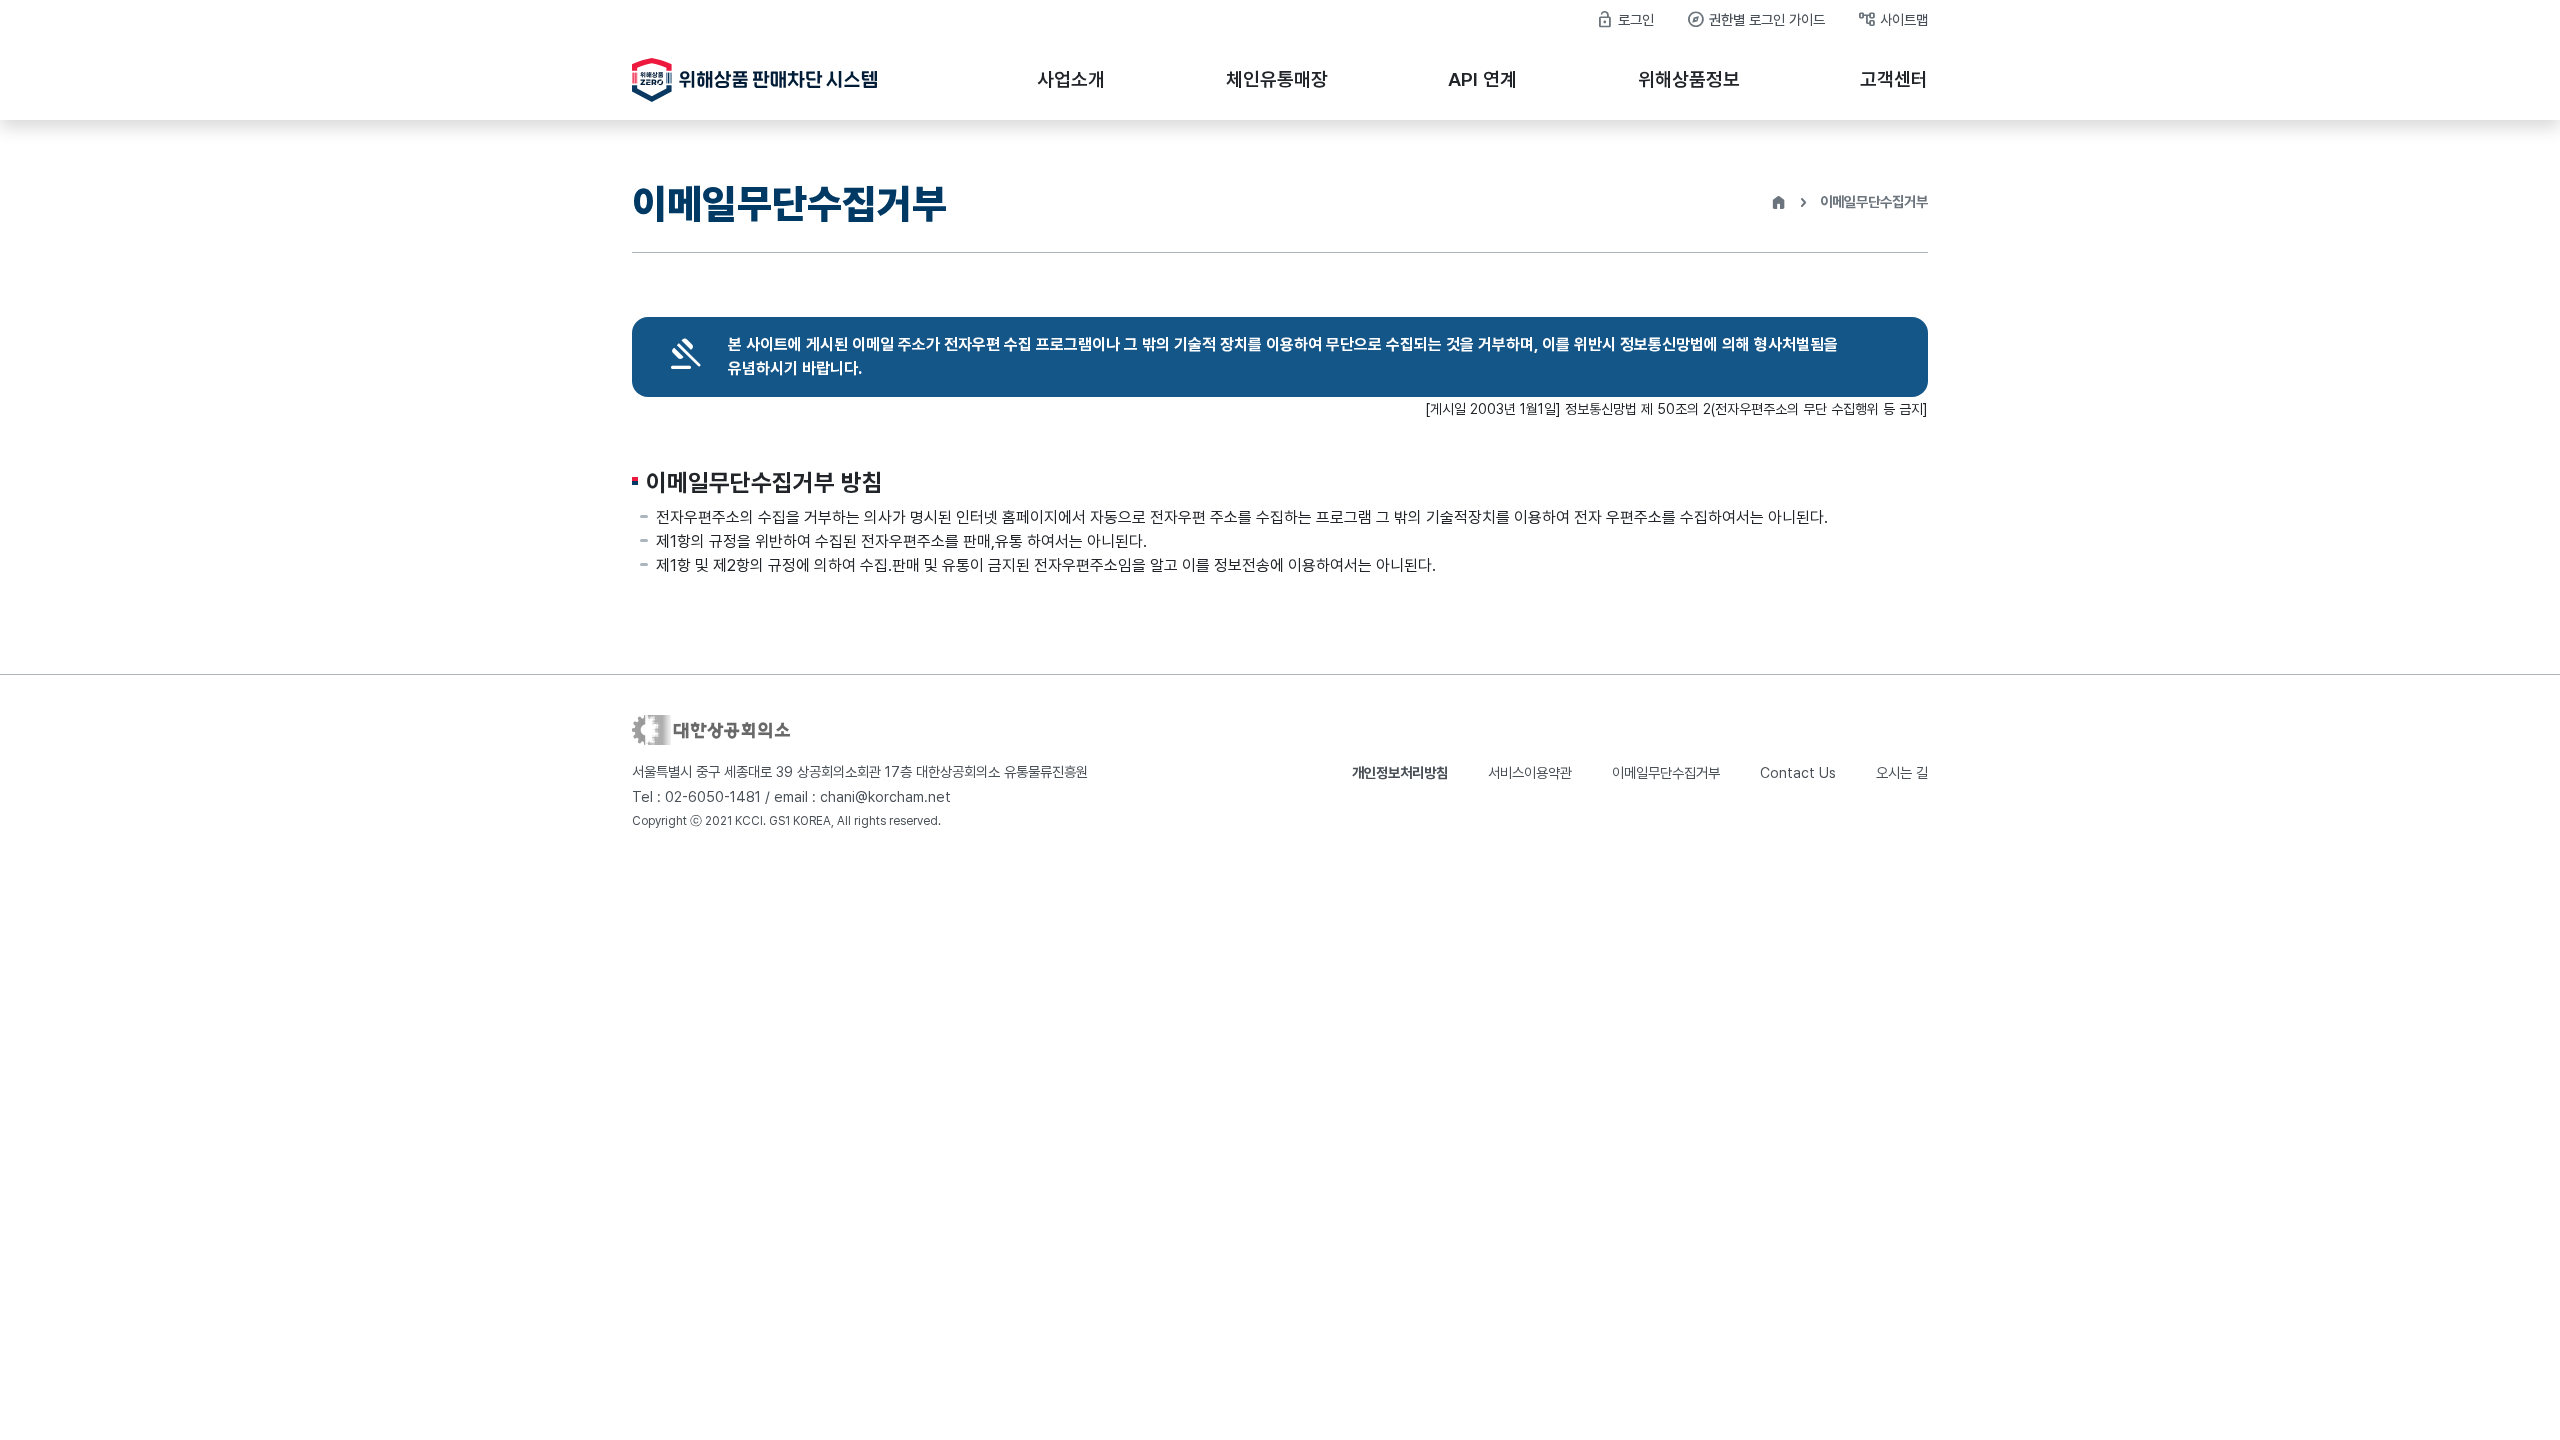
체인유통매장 (1277, 79)
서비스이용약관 (1530, 772)
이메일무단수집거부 (1666, 772)
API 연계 (1482, 79)
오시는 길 (1902, 772)
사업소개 (1071, 79)
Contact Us (1798, 772)
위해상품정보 (1689, 79)
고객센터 (1894, 79)
